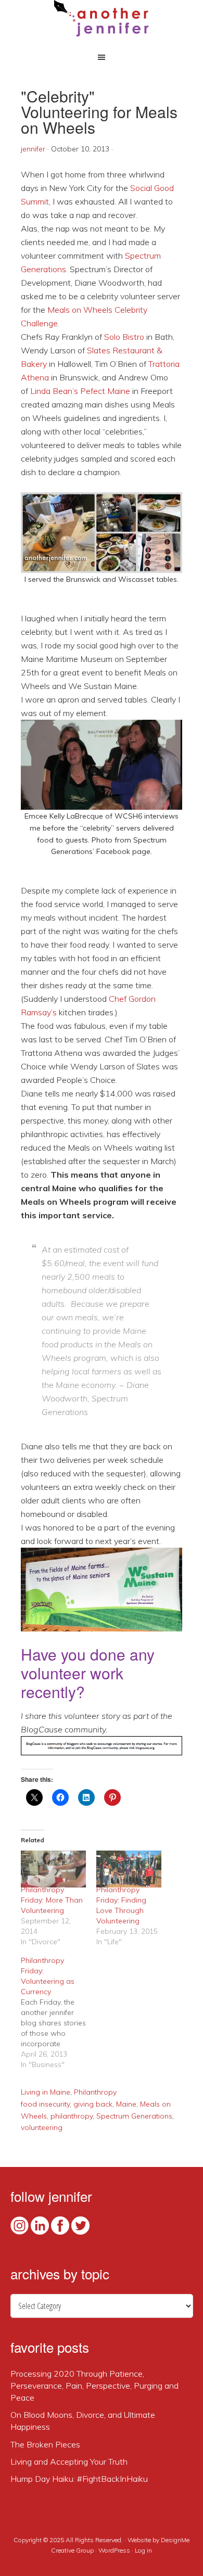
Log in (143, 2550)
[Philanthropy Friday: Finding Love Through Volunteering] (129, 1869)
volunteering (42, 2127)
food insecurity (45, 2104)
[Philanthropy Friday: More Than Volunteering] (53, 1869)
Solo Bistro (124, 337)
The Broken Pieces (45, 2444)
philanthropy (72, 2116)
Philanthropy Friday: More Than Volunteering (52, 1900)
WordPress (114, 2550)
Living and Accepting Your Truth (69, 2462)
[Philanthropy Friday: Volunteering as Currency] (59, 2012)
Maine (126, 2104)
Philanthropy (95, 2092)
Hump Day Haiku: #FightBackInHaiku (79, 2479)
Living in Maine (46, 2092)
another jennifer (102, 18)
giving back (93, 2104)
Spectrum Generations (134, 2116)
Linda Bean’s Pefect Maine (80, 391)
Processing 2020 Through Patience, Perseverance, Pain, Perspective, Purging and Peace (94, 2386)
